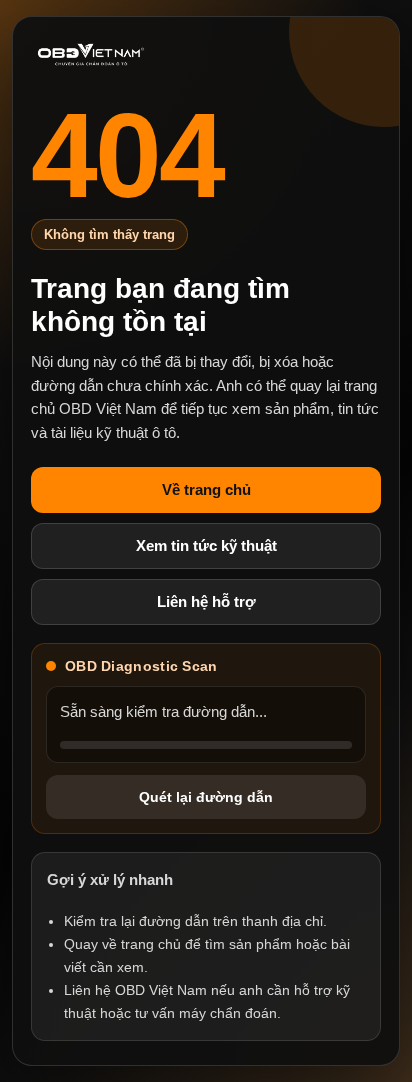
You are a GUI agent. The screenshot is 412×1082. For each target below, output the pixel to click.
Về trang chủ (206, 489)
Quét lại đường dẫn (206, 797)
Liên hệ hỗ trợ (206, 601)
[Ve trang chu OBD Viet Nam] (91, 55)
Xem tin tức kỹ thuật (206, 545)
